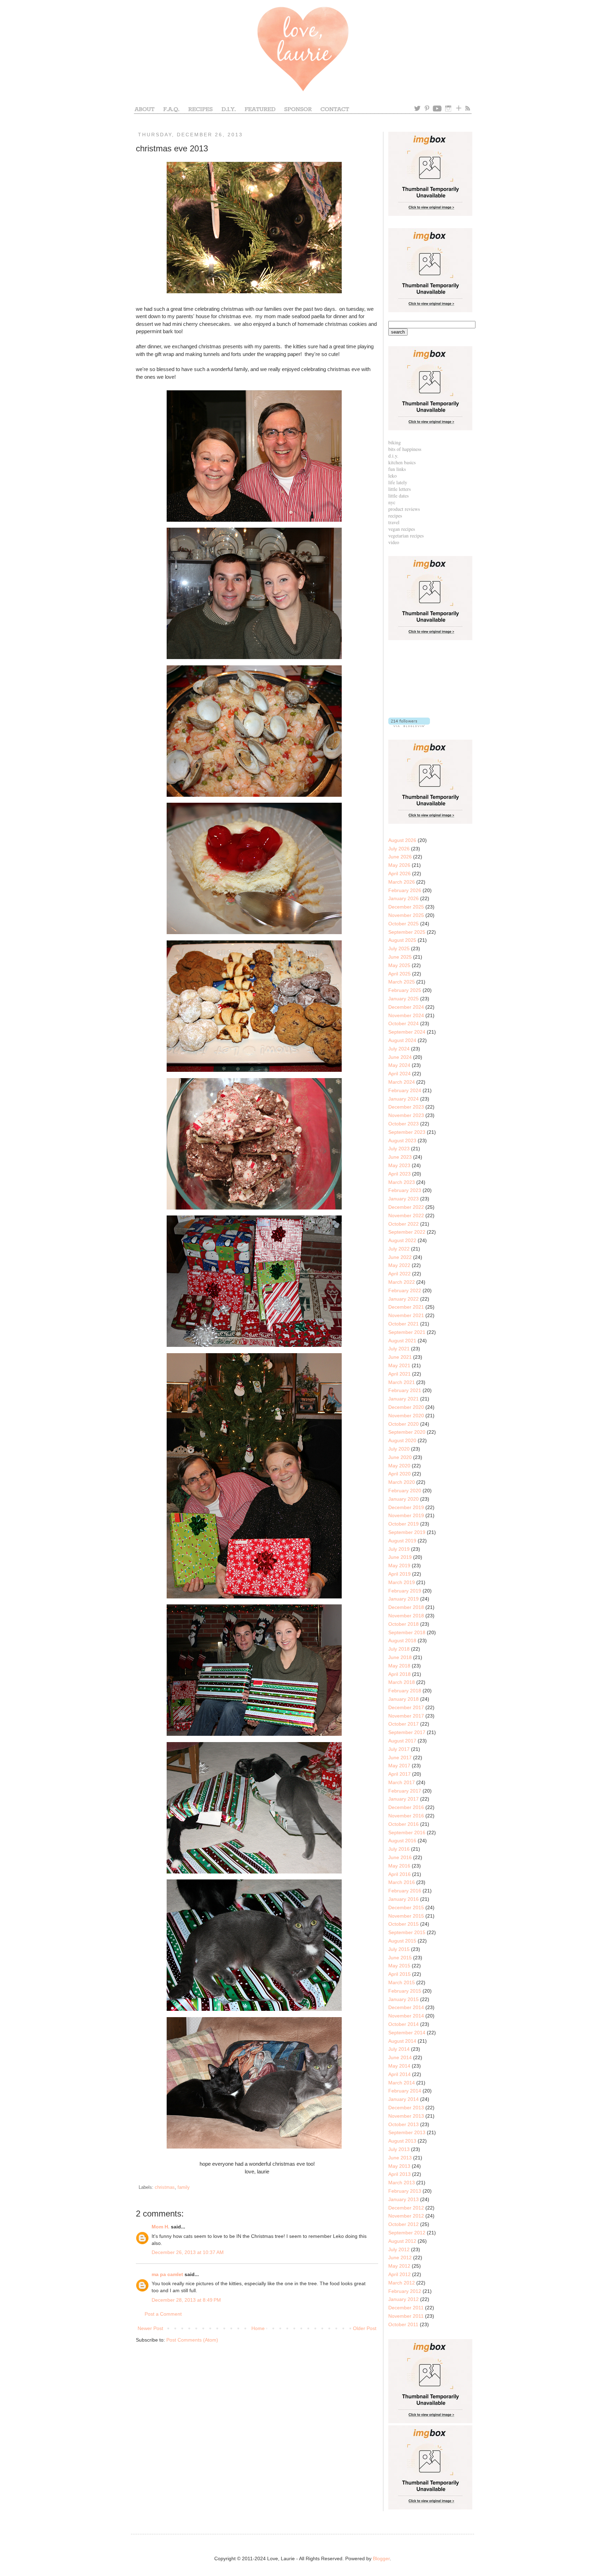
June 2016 (400, 1857)
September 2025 (407, 932)
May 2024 (399, 1065)
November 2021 (406, 1315)
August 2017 (402, 1741)
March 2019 (402, 1582)
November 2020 (406, 1416)
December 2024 (406, 1007)
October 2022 (404, 1224)
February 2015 (405, 1991)
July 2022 (399, 1249)
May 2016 (399, 1866)
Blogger (381, 2558)
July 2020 (399, 1449)
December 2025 (406, 907)
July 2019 (399, 1549)
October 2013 (404, 2124)
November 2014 (406, 2016)
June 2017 (400, 1758)
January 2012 (404, 2299)
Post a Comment (163, 2314)
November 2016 (406, 1816)
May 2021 (399, 1365)
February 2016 (405, 1891)
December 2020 (406, 1407)
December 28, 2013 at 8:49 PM (186, 2300)
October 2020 (404, 1424)
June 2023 (400, 1157)
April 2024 (399, 1074)
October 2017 (404, 1724)
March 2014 (402, 2083)
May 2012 (399, 2266)
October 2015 (404, 1924)
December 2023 (406, 1107)
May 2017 (399, 1766)
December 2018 (406, 1607)
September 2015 (407, 1932)
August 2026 (402, 840)
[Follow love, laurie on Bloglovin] (409, 725)
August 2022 (402, 1240)
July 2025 (399, 948)
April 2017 (399, 1774)
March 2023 (402, 1182)
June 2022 (400, 1257)
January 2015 (404, 1999)
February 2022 (405, 1290)
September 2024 (407, 1032)
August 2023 (402, 1140)
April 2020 (399, 1474)
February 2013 (405, 2191)
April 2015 (399, 1974)
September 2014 (407, 2033)
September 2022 (407, 1232)
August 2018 (402, 1640)
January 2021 (404, 1399)
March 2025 (402, 982)
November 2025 (406, 915)
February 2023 (405, 1190)
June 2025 (400, 957)
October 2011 (403, 2324)
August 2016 (402, 1841)
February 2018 (405, 1691)
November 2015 (406, 1916)
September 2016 (407, 1832)
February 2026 (405, 890)
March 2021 (402, 1382)
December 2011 (406, 2308)
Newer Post (150, 2328)
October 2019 (404, 1524)
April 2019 (399, 1574)
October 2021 (404, 1324)
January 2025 (404, 999)
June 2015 (400, 1958)
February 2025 (405, 990)
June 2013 (400, 2158)
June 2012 (400, 2258)
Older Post (365, 2328)
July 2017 (399, 1749)
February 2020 (405, 1491)
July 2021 (399, 1349)
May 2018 (399, 1666)
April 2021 (399, 1374)
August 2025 (402, 940)
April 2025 (399, 974)
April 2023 (399, 1174)
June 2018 (400, 1657)
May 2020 (399, 1466)
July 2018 (399, 1649)
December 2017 (406, 1707)
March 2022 (402, 1282)
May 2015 (399, 1966)
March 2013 (402, 2183)
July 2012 (399, 2249)
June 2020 (400, 1457)
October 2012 (404, 2224)
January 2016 (404, 1899)
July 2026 (399, 849)
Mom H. (161, 2227)
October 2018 (404, 1624)
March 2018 (402, 1682)
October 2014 (404, 2024)
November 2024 (406, 1015)
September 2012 (407, 2233)
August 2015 (402, 1941)
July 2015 (399, 1949)
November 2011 (406, 2316)
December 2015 (406, 1907)
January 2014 (404, 2099)
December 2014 (406, 2007)
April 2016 (399, 1874)
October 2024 (404, 1023)
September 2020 (407, 1432)
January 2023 (404, 1199)
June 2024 (400, 1057)
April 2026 (399, 873)
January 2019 (404, 1599)
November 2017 (406, 1716)
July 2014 (399, 2049)
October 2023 (404, 1124)
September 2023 (407, 1132)
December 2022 (406, 1207)
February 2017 (405, 1791)
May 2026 (399, 865)
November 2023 (406, 1115)
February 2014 (405, 2091)
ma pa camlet (167, 2274)
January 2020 (404, 1499)
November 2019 (406, 1515)
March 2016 (402, 1882)
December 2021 (406, 1307)
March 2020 (402, 1482)
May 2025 (399, 965)
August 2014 (402, 2041)
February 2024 (405, 1090)
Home (258, 2328)
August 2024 (402, 1040)
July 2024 (399, 1049)
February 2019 (405, 1591)
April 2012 (399, 2274)
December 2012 (406, 2208)
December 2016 (406, 1807)
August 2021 (402, 1341)
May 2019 (399, 1566)
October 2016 (404, 1824)
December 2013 (406, 2108)
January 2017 (404, 1799)
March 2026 (402, 882)
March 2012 (402, 2283)
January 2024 (404, 1099)
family (184, 2187)
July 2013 (399, 2149)
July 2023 (399, 1149)
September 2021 (407, 1332)
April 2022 (399, 1274)
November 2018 (406, 1616)
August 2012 (402, 2241)
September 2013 (407, 2132)
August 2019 (402, 1541)
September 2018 (407, 1632)
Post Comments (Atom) (192, 2340)
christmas (165, 2187)
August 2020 (402, 1440)
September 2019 (407, 1532)
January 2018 (404, 1699)
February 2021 (405, 1390)
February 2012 (405, 2291)
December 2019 (406, 1507)
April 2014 (399, 2074)
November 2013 (406, 2116)
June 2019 (400, 1557)
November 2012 (406, 2216)
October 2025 (404, 924)
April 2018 (399, 1674)
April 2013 (399, 2174)
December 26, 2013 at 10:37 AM (188, 2252)
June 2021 (400, 1357)
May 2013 (399, 2166)
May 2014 (399, 2066)
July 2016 (399, 1849)
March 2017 (402, 1782)
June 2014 (400, 2057)
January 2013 (404, 2199)
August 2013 (402, 2141)
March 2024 (402, 1082)
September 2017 (407, 1732)
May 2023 (399, 1165)
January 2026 (404, 898)
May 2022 (399, 1265)
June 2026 (400, 857)
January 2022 (404, 1299)
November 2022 (406, 1215)
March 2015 (402, 1982)
